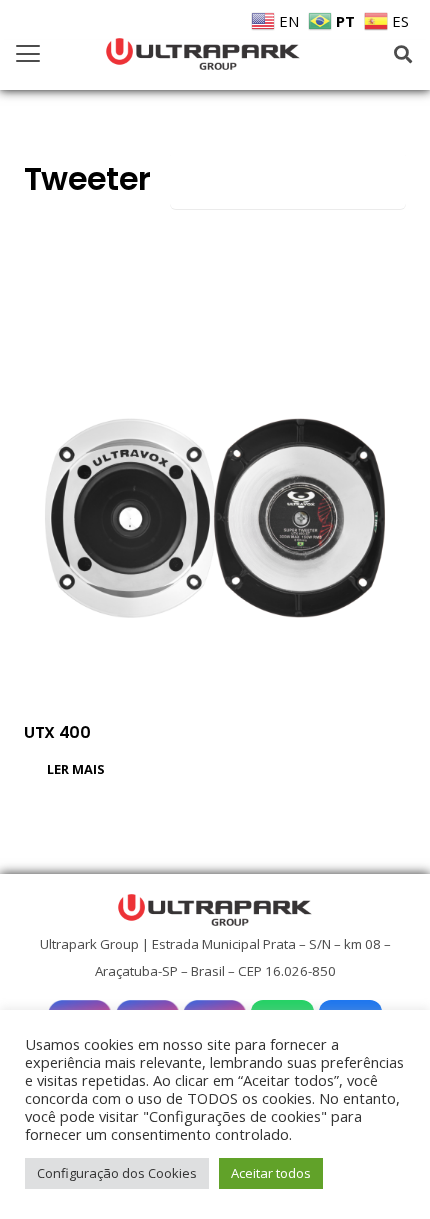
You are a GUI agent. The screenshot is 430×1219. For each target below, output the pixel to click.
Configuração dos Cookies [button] (117, 1173)
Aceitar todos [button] (271, 1173)
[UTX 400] (215, 518)
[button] (28, 54)
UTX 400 (57, 732)
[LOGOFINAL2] (203, 54)
